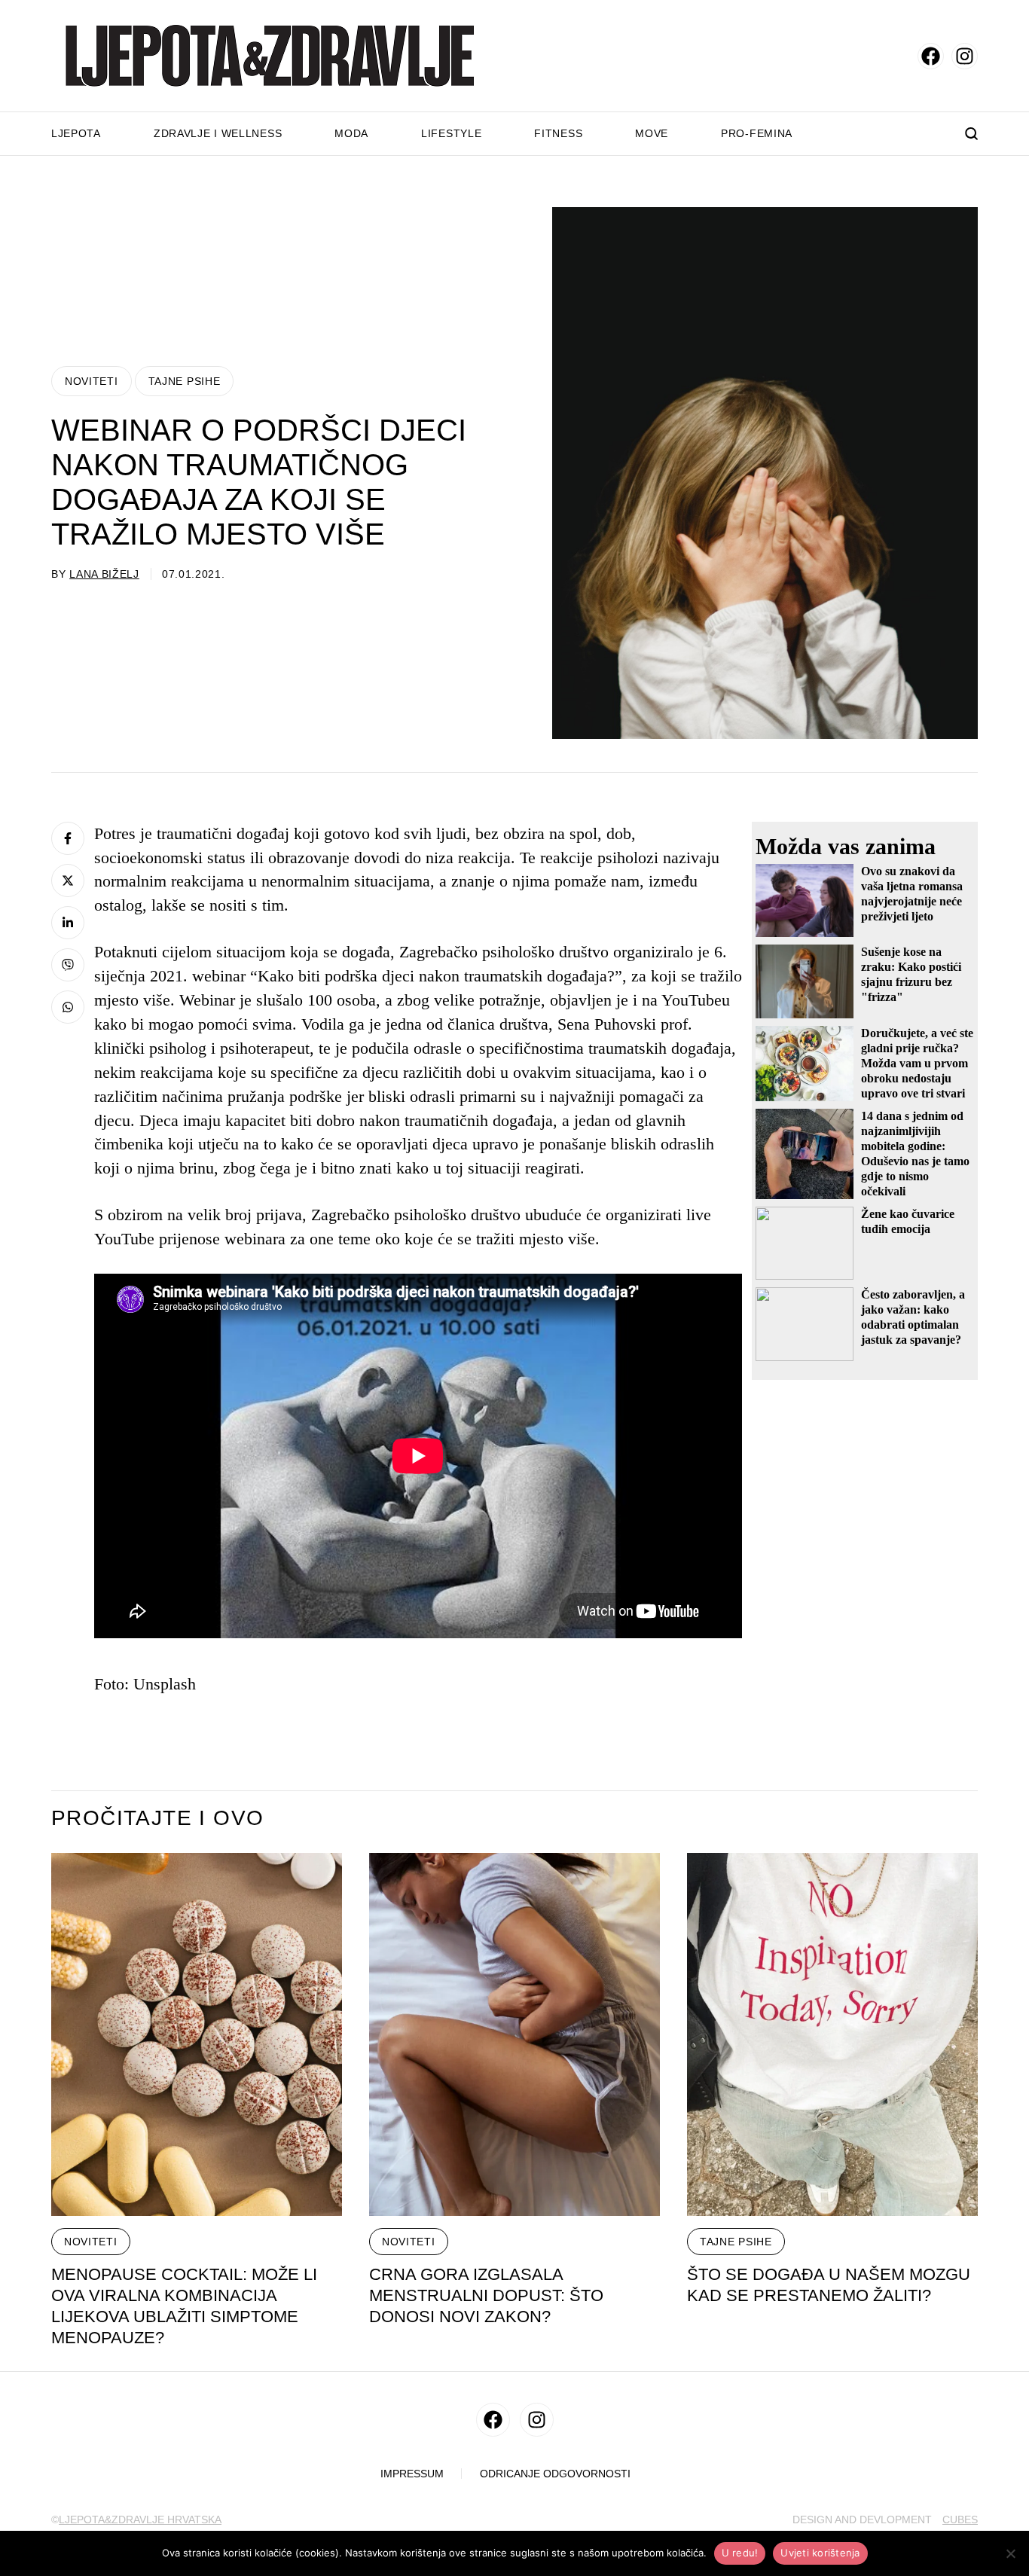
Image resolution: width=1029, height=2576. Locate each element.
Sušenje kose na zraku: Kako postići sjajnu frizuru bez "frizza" (911, 974)
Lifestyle (451, 133)
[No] (1010, 2553)
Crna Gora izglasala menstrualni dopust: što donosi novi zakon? (486, 2295)
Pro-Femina (757, 133)
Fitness (558, 133)
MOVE (652, 133)
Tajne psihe (185, 381)
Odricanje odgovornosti (555, 2474)
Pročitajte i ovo (157, 1818)
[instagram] (965, 56)
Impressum (412, 2474)
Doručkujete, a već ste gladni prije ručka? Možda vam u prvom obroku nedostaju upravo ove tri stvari (917, 1063)
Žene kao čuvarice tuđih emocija (908, 1221)
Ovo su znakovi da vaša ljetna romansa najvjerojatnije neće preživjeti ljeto (912, 894)
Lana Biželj (104, 574)
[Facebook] (68, 838)
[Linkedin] (68, 923)
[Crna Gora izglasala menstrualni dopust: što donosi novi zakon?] (514, 2035)
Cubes (960, 2520)
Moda (351, 133)
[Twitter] (68, 881)
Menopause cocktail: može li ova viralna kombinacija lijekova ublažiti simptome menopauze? (184, 2306)
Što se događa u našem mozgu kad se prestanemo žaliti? (829, 2285)
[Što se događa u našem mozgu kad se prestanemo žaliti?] (832, 2035)
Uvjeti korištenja (820, 2553)
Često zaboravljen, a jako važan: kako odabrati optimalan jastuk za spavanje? (913, 1317)
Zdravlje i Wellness (218, 133)
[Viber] (68, 965)
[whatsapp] (68, 1007)
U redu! (740, 2553)
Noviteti (92, 381)
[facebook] (931, 56)
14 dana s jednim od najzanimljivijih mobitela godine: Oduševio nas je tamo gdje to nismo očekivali (915, 1154)
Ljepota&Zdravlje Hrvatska (140, 2520)
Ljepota (76, 133)
